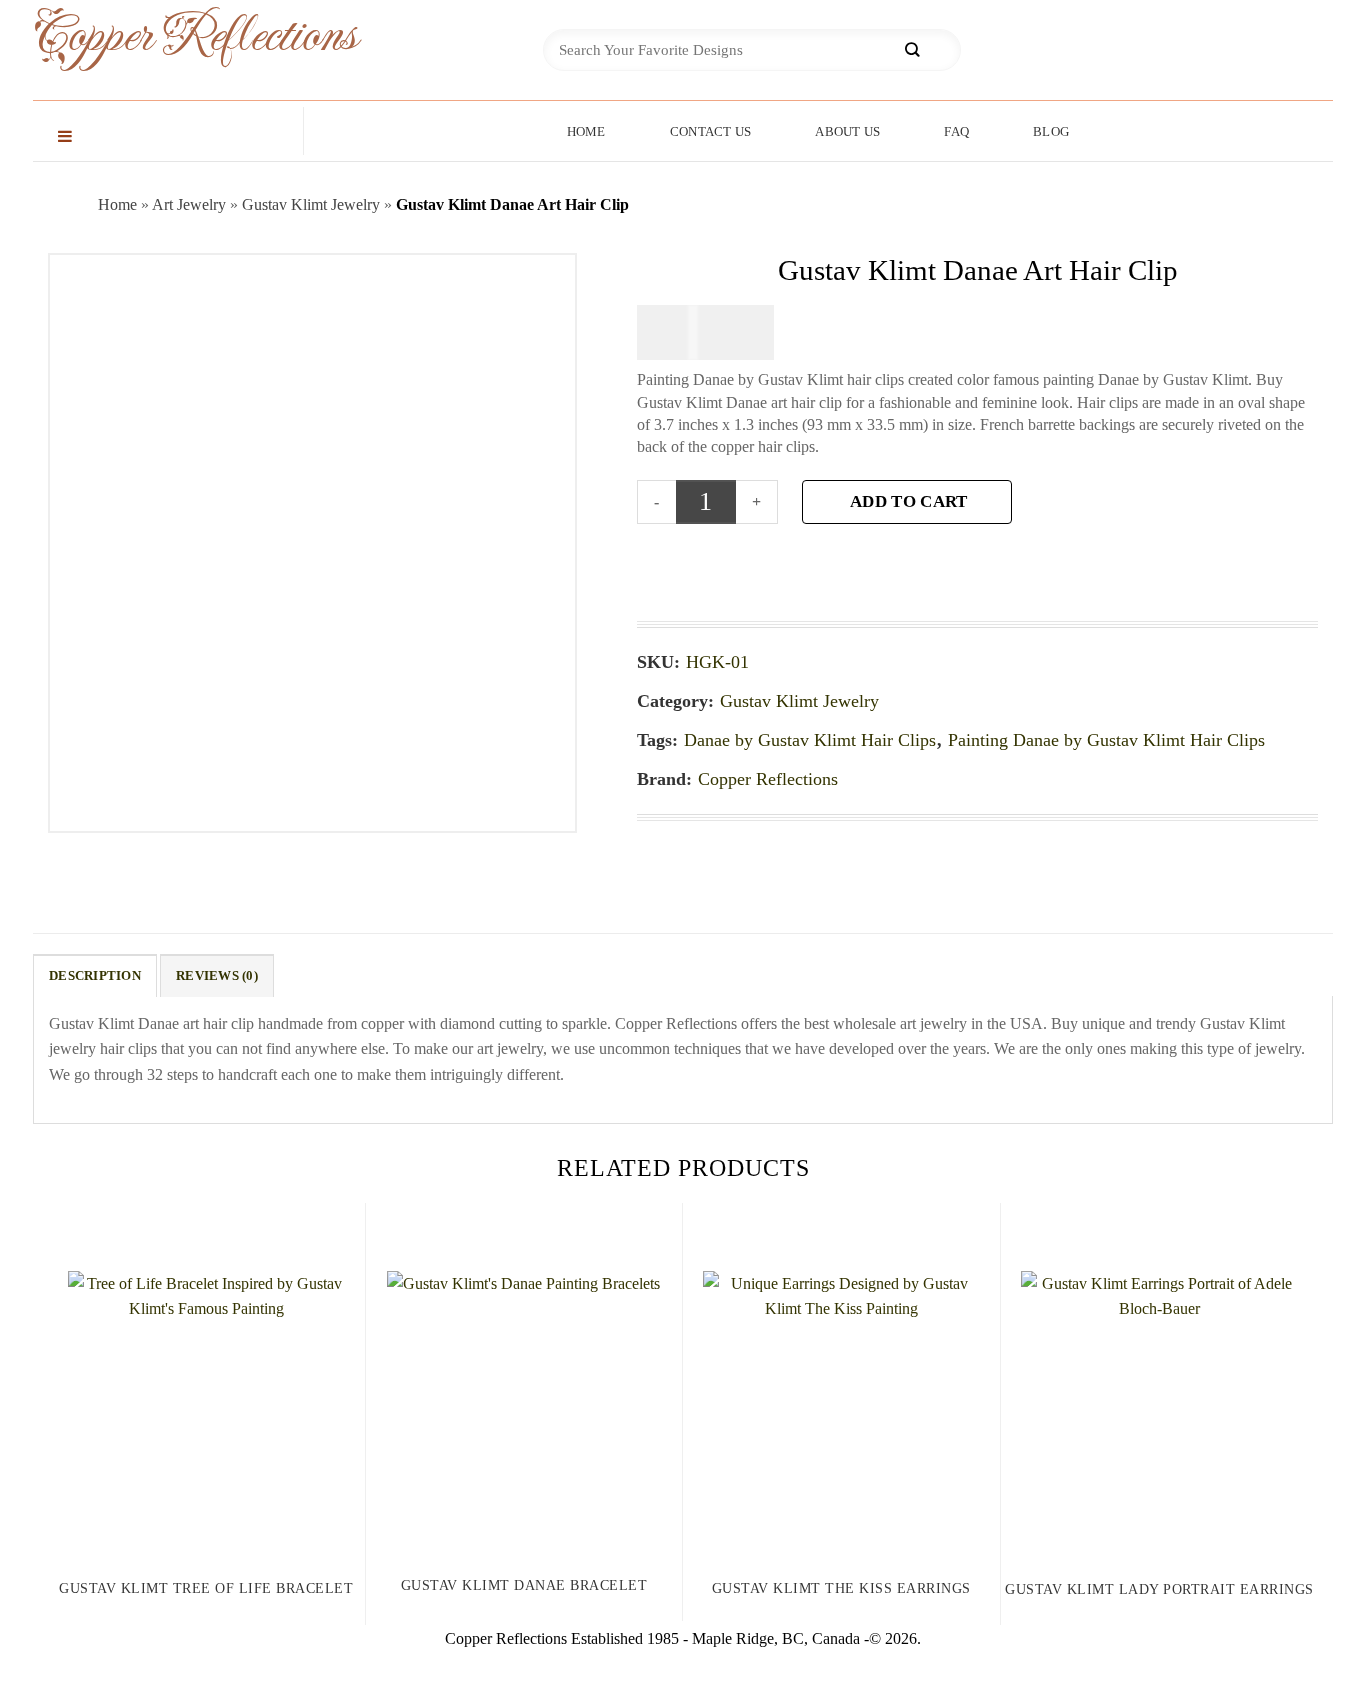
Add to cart (908, 501)
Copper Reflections (163, 36)
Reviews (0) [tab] (217, 976)
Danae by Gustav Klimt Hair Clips (810, 740)
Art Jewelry (189, 204)
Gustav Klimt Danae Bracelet (524, 1585)
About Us (847, 131)
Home (586, 131)
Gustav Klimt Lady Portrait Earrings (1159, 1589)
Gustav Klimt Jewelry (311, 204)
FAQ (956, 131)
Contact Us (711, 131)
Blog (1051, 131)
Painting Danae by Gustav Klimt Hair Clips (1106, 740)
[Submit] (912, 50)
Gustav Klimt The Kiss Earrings (841, 1588)
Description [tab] (95, 976)
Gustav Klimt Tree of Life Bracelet (206, 1588)
